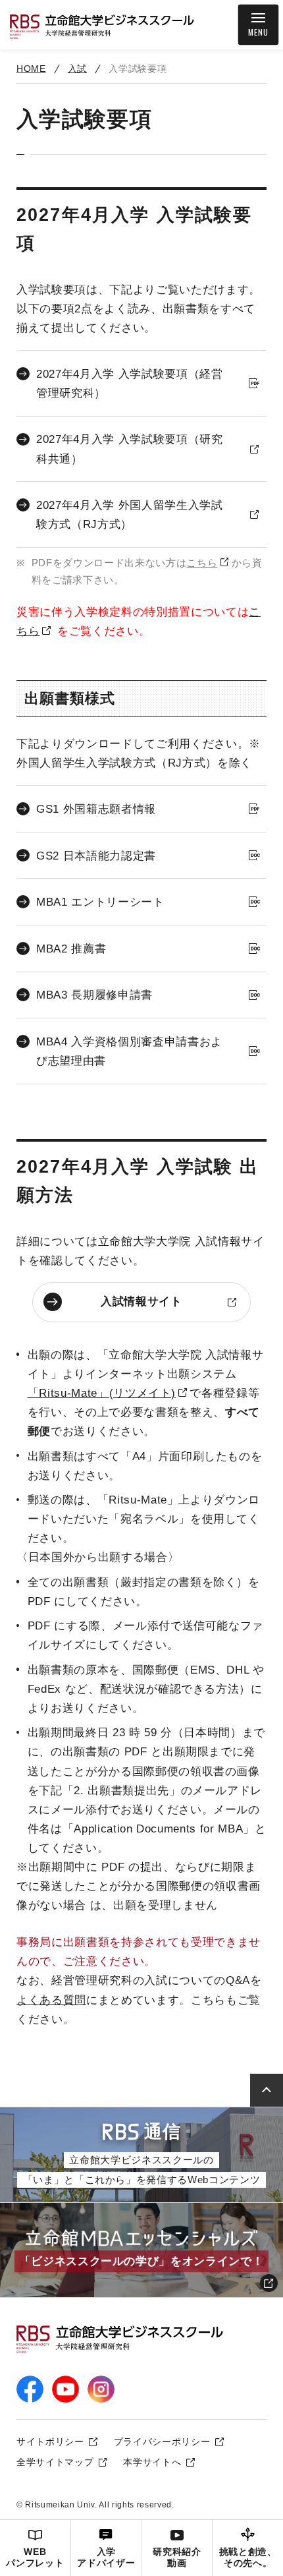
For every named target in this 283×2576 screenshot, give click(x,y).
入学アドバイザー (106, 2558)
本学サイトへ (152, 2462)
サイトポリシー (50, 2442)
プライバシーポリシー (162, 2442)
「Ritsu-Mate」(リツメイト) (102, 1393)
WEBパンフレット (35, 2558)
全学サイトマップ (55, 2462)
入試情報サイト (141, 1302)
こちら (202, 563)
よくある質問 (51, 2000)
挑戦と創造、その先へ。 (248, 2558)
